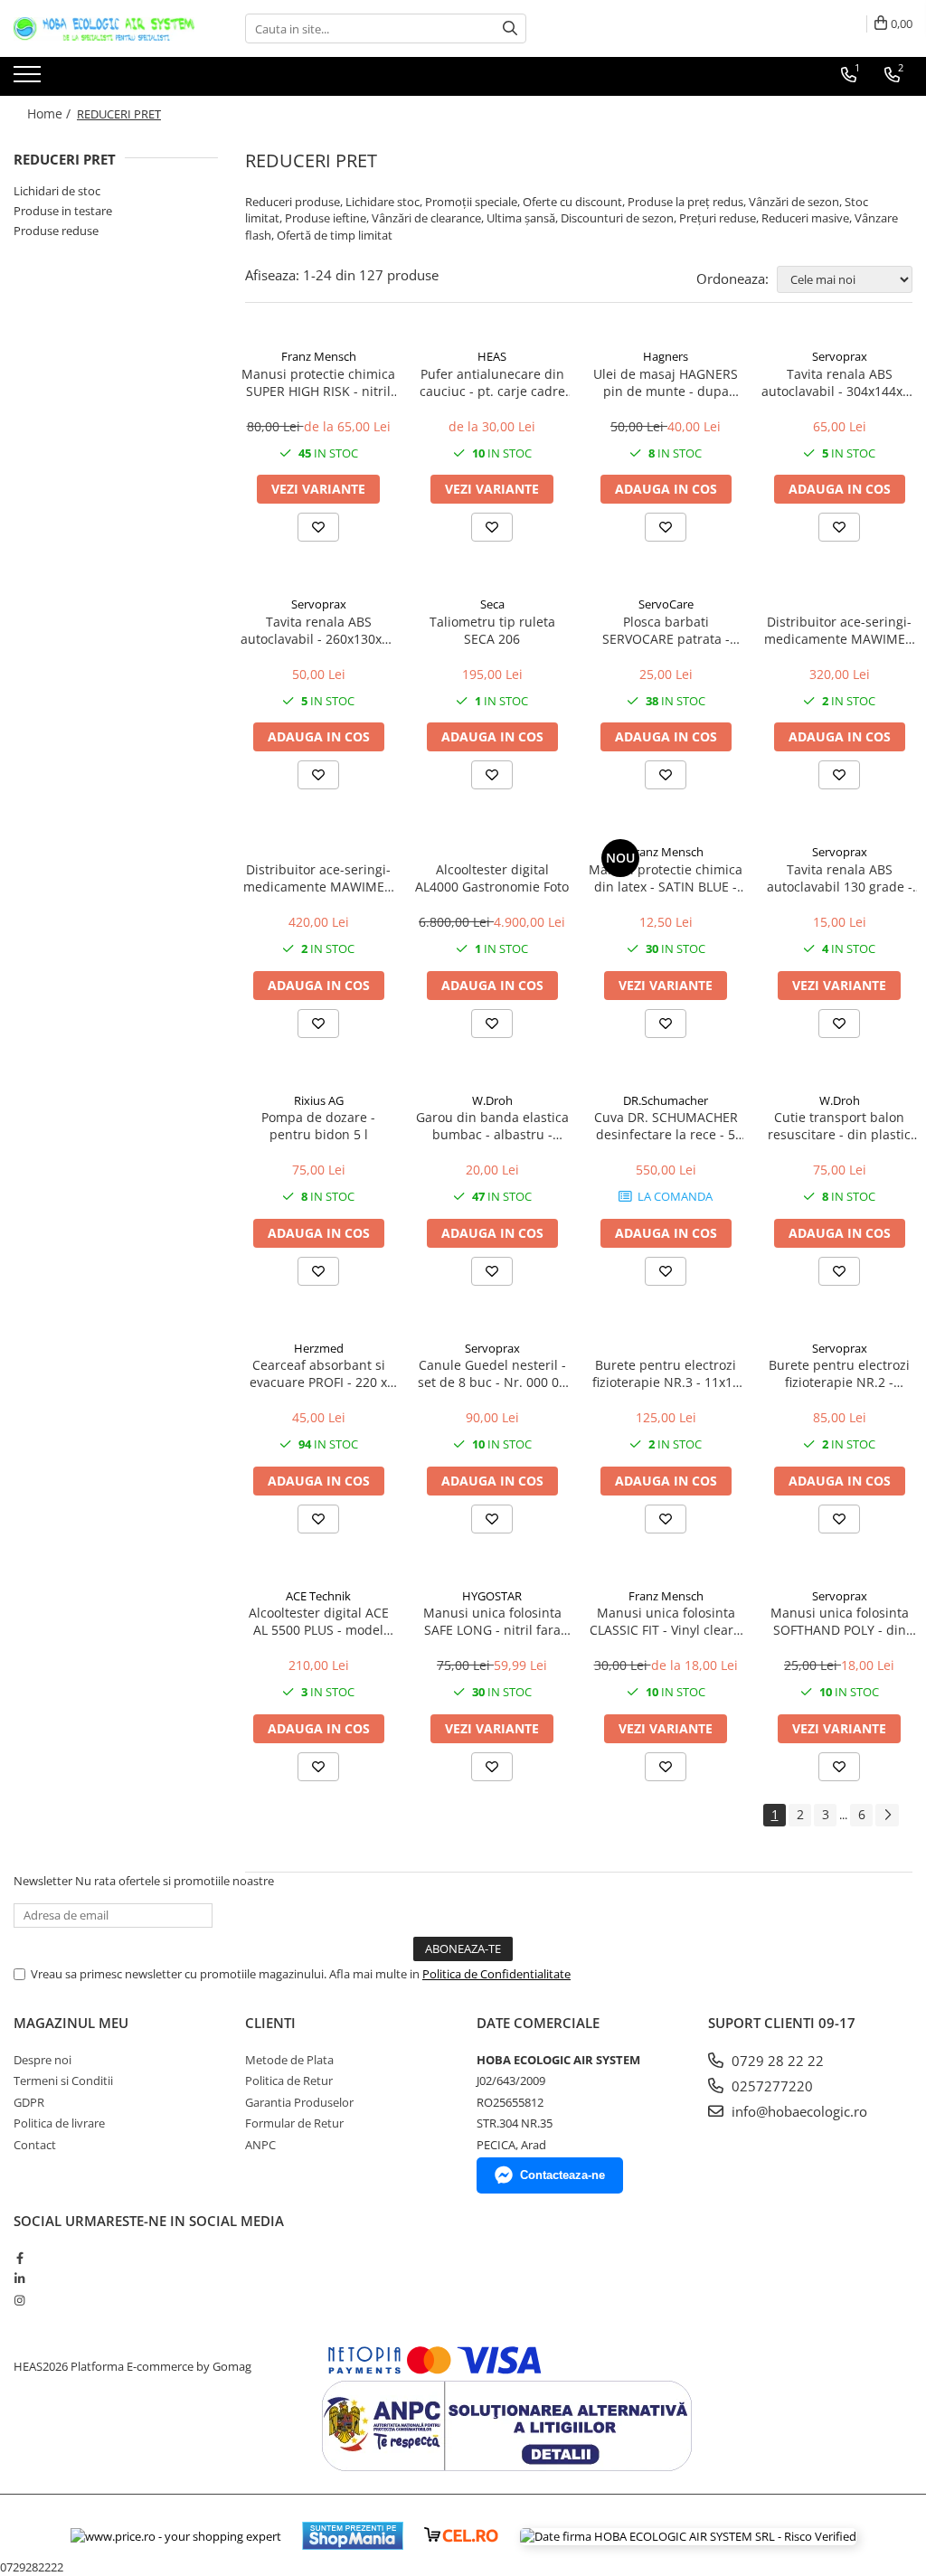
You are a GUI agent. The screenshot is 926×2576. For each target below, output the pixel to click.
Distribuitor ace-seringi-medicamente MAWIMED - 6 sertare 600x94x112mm (839, 630)
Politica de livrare (59, 2123)
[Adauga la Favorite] (318, 527)
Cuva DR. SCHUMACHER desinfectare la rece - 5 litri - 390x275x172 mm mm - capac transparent (666, 1126)
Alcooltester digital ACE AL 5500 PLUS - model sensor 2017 (319, 1621)
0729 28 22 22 (776, 2061)
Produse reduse (56, 231)
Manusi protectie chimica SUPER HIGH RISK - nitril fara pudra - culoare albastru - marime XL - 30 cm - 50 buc (318, 382)
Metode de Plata (289, 2060)
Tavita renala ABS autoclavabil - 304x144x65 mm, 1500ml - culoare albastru (839, 382)
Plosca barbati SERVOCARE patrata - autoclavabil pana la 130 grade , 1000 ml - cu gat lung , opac (666, 630)
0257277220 (770, 2086)
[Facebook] (19, 2258)
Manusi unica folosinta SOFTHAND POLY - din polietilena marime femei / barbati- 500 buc (840, 1621)
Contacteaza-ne (562, 2175)
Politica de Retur (289, 2081)
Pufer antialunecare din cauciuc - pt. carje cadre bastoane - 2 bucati (492, 382)
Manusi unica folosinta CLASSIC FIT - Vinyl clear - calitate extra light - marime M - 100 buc (666, 1621)
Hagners (666, 356)
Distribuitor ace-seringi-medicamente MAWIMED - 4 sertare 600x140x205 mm (318, 878)
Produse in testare (63, 211)
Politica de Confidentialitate (496, 1974)
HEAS (492, 356)
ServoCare (666, 604)
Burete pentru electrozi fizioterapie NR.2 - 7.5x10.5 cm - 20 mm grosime (839, 1373)
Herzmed (319, 1348)
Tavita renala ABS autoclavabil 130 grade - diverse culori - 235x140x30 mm (840, 878)
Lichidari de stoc (57, 191)
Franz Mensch (319, 356)
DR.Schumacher (666, 1100)
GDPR (29, 2102)
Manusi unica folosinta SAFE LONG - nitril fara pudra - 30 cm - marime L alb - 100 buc (492, 1621)
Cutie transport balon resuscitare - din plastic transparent (839, 1126)
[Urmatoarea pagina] (887, 1815)
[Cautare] (510, 28)
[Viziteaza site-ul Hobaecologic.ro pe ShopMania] (353, 2536)
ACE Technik (318, 1596)
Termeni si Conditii (63, 2081)
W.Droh (492, 1100)
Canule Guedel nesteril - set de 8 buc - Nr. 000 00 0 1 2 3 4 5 (492, 1373)
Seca (492, 604)
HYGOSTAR (492, 1596)
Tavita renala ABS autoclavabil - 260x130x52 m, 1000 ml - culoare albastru (318, 630)
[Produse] (29, 80)
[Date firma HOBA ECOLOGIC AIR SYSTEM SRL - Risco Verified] (688, 2536)
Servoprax (840, 356)
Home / (51, 113)
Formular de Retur (294, 2123)
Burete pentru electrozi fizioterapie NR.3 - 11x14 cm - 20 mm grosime (666, 1373)
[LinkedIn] (19, 2279)
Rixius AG (319, 1100)
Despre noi (43, 2060)
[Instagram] (19, 2300)
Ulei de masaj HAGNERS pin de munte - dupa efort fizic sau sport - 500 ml (666, 382)
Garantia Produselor (299, 2102)
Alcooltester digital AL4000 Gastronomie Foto (492, 878)
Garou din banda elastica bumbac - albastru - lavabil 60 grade (492, 1126)
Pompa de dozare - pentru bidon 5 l (318, 1126)
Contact (35, 2145)
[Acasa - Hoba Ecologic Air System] (104, 29)
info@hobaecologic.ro (798, 2111)
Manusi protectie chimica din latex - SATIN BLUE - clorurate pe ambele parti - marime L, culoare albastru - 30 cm (666, 878)
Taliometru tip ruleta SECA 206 (492, 630)
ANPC (260, 2145)
